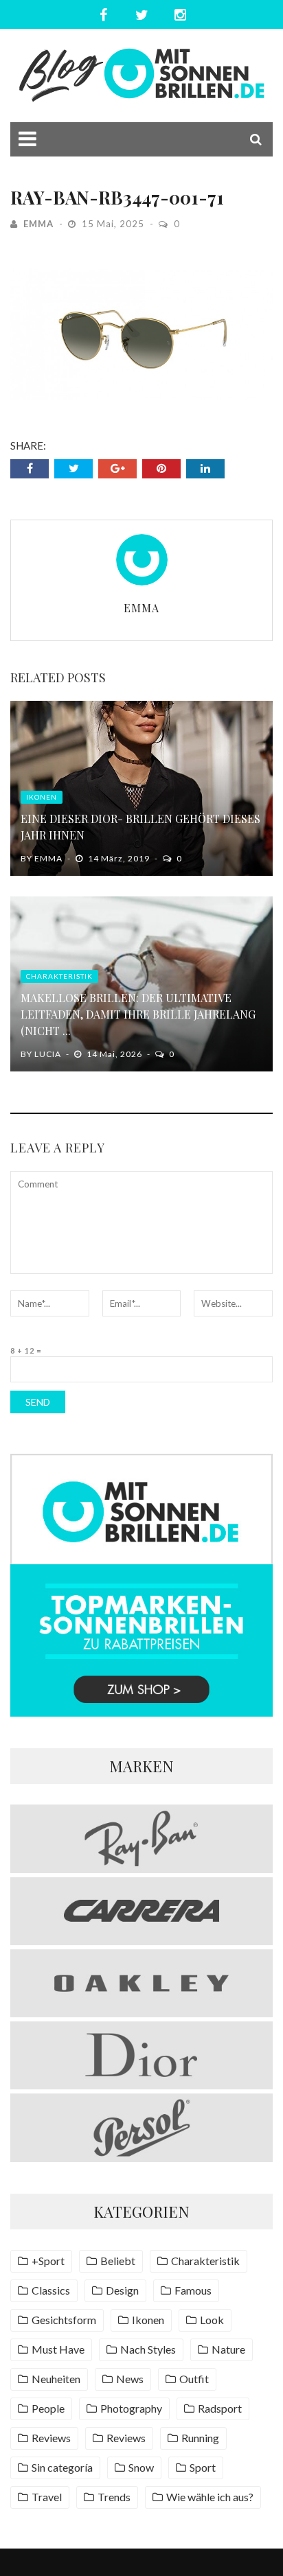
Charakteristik (59, 976)
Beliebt (118, 2261)
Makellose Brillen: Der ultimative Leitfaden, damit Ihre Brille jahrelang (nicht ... (138, 1014)
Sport (203, 2467)
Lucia (48, 1054)
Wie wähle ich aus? (210, 2497)
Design (122, 2290)
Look (212, 2320)
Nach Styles (148, 2349)
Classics (51, 2290)
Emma (38, 224)
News (130, 2379)
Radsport (220, 2408)
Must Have (58, 2349)
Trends (114, 2497)
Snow (141, 2467)
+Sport (48, 2261)
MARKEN (141, 1766)
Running (200, 2438)
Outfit (194, 2379)
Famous (193, 2290)
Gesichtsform (64, 2320)
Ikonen (42, 797)
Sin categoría (62, 2467)
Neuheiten (56, 2379)
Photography (131, 2408)
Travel (47, 2497)
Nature (228, 2349)
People (48, 2408)
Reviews (51, 2438)
